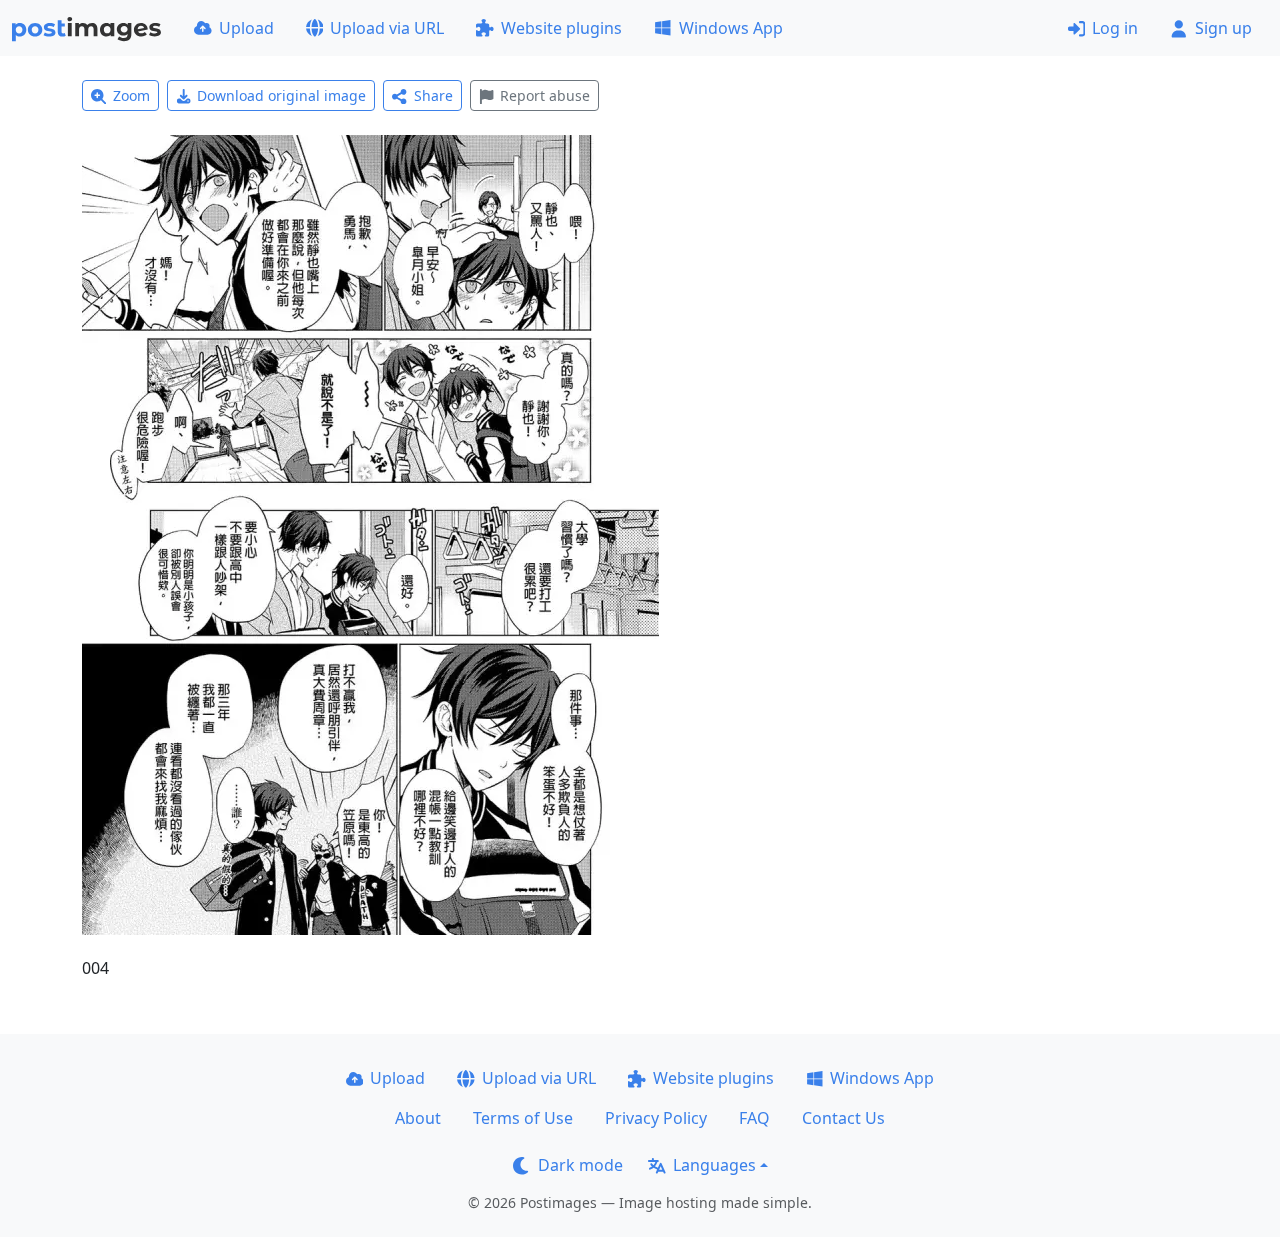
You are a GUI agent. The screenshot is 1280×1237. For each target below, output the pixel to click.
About (418, 1118)
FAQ (754, 1118)
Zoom (131, 95)
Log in (1115, 28)
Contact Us (843, 1118)
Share (433, 95)
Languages (714, 1165)
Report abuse (545, 95)
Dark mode (580, 1165)
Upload (246, 28)
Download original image (281, 95)
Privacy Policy (656, 1118)
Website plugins (561, 28)
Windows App (731, 28)
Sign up (1223, 28)
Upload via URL (387, 28)
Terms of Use (523, 1118)
